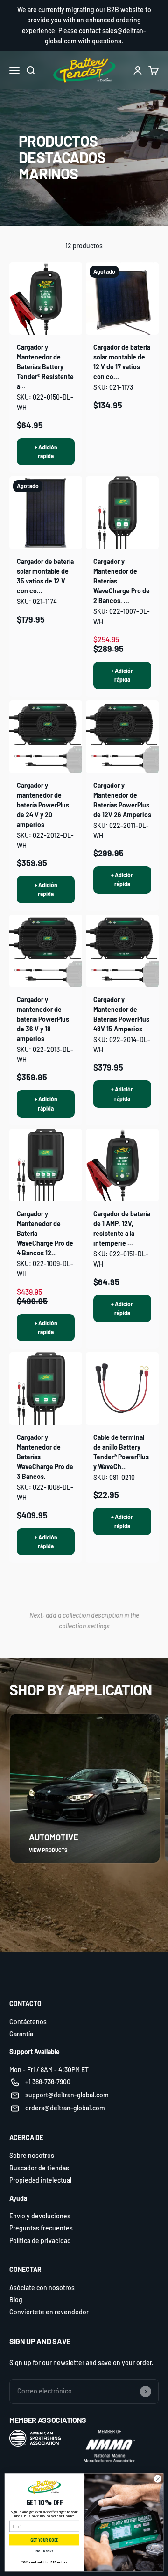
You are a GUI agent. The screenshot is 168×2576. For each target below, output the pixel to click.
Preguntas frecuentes (41, 2228)
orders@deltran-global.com (65, 2108)
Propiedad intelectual (40, 2180)
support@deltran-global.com (67, 2095)
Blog (16, 2300)
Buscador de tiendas (39, 2168)
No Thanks (44, 2551)
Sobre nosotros (32, 2155)
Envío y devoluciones (40, 2216)
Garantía (21, 2034)
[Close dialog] (157, 2479)
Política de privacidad (40, 2240)
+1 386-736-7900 (48, 2082)
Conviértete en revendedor (49, 2312)
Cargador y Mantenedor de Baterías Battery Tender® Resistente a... (45, 367)
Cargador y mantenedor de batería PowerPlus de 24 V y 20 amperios (43, 805)
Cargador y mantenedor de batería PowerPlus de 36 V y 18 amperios (43, 1019)
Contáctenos (28, 2022)
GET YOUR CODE (44, 2540)
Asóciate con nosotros (42, 2288)
